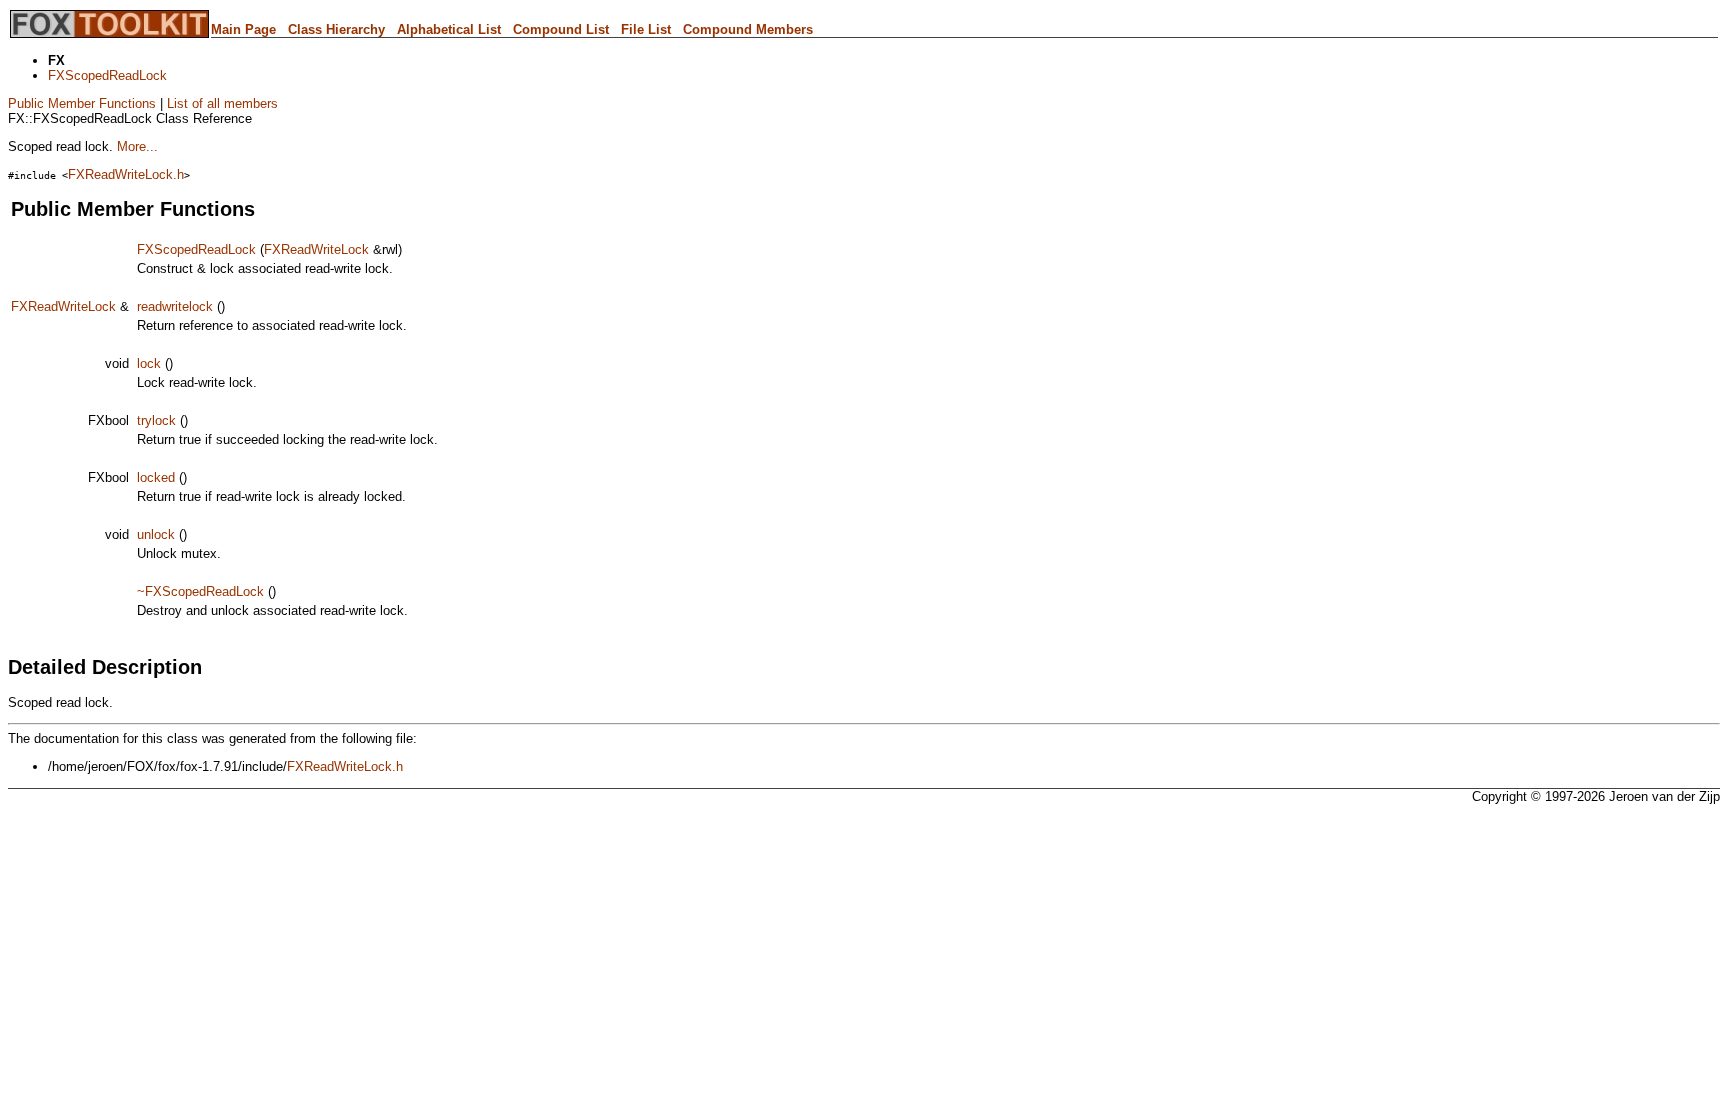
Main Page (243, 29)
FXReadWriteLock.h (126, 174)
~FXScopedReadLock (200, 591)
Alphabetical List (449, 29)
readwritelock (175, 306)
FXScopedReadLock (107, 75)
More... (137, 146)
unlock (156, 534)
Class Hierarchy (336, 29)
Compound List (561, 29)
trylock (156, 420)
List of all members (222, 103)
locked (156, 477)
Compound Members (748, 29)
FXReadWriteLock (316, 249)
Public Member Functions (82, 103)
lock (149, 363)
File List (646, 29)
